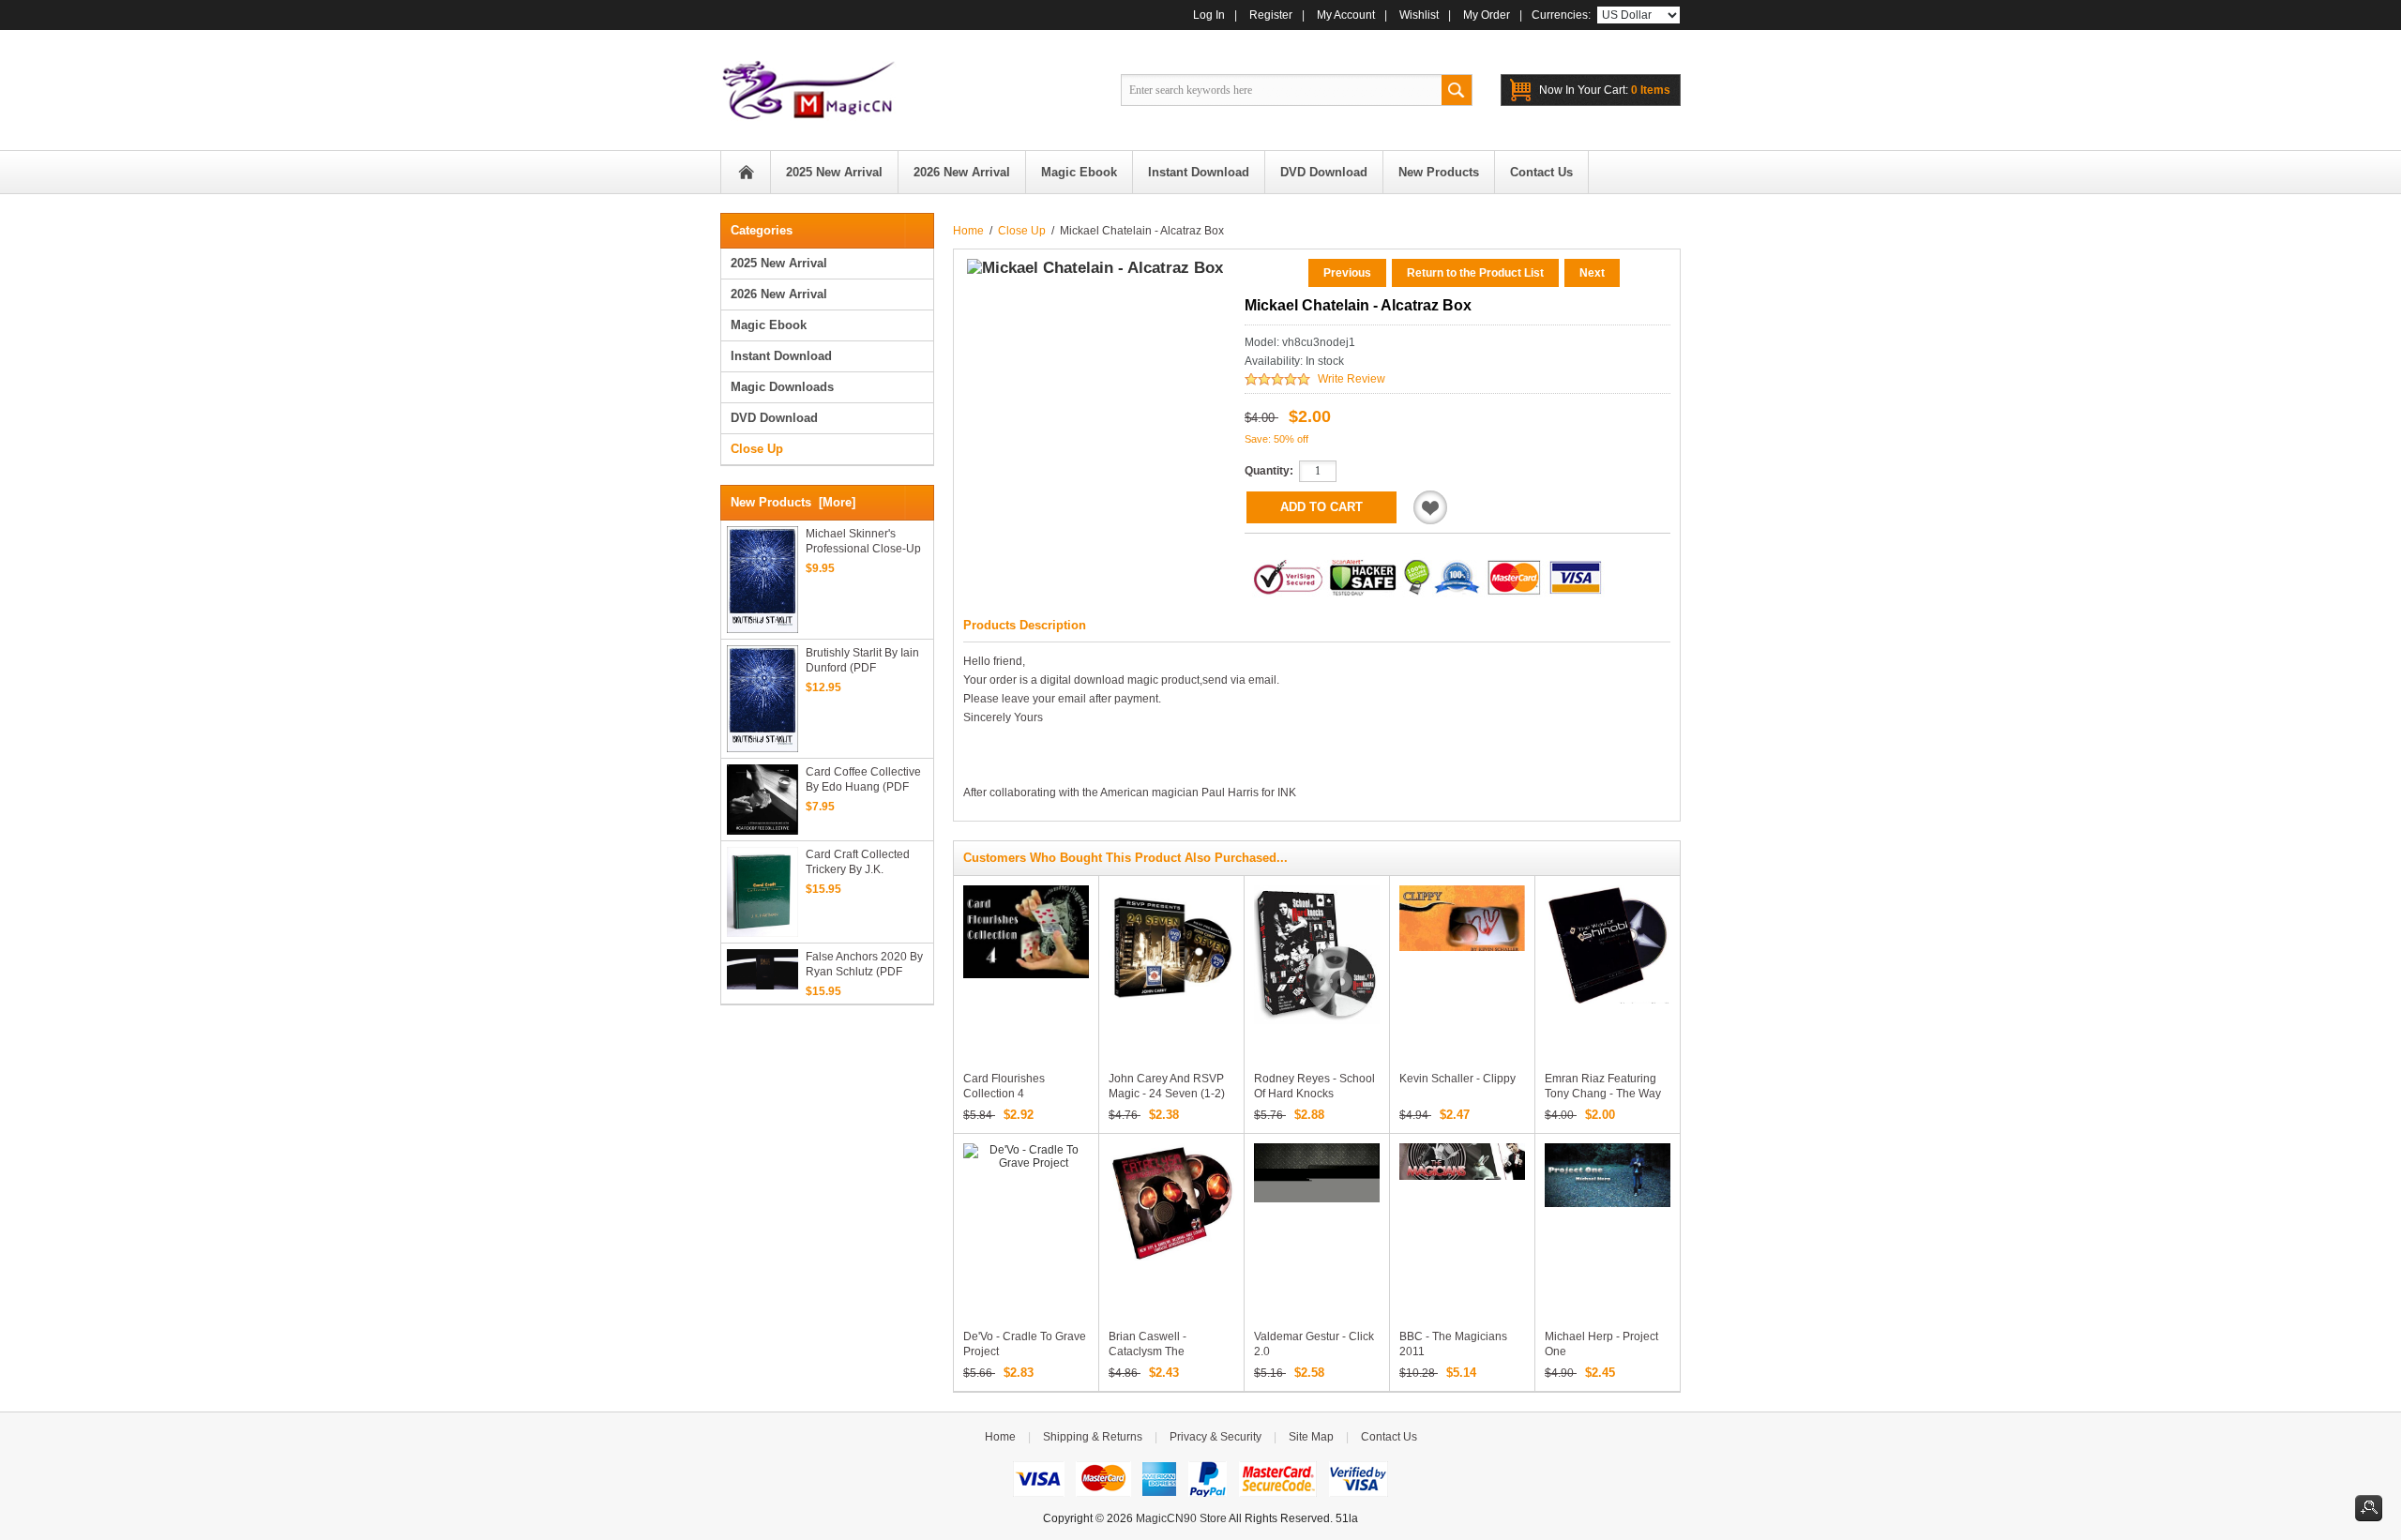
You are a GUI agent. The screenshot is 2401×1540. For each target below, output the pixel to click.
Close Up (1022, 231)
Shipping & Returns (1093, 1437)
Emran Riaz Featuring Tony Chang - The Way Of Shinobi (1603, 1094)
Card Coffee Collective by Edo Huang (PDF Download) (863, 780)
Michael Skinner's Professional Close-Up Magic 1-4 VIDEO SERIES (863, 542)
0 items (1605, 90)
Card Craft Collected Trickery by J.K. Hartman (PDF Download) (858, 862)
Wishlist (1419, 15)
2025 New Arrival (779, 263)
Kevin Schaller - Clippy (1457, 1079)
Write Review (1352, 379)
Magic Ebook (769, 325)
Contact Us (1389, 1437)
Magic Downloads (782, 387)
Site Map (1311, 1437)
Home (746, 172)
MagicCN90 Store (1181, 1518)
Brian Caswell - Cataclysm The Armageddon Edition (1161, 1351)
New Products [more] (793, 502)
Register (1271, 15)
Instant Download (781, 356)
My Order (1487, 15)
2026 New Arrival (779, 294)
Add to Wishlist (1430, 507)
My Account (1346, 15)
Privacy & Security (1216, 1437)
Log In (1209, 15)
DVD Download (774, 418)
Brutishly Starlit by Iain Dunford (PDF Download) (862, 661)
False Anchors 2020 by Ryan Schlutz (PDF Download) (864, 965)
